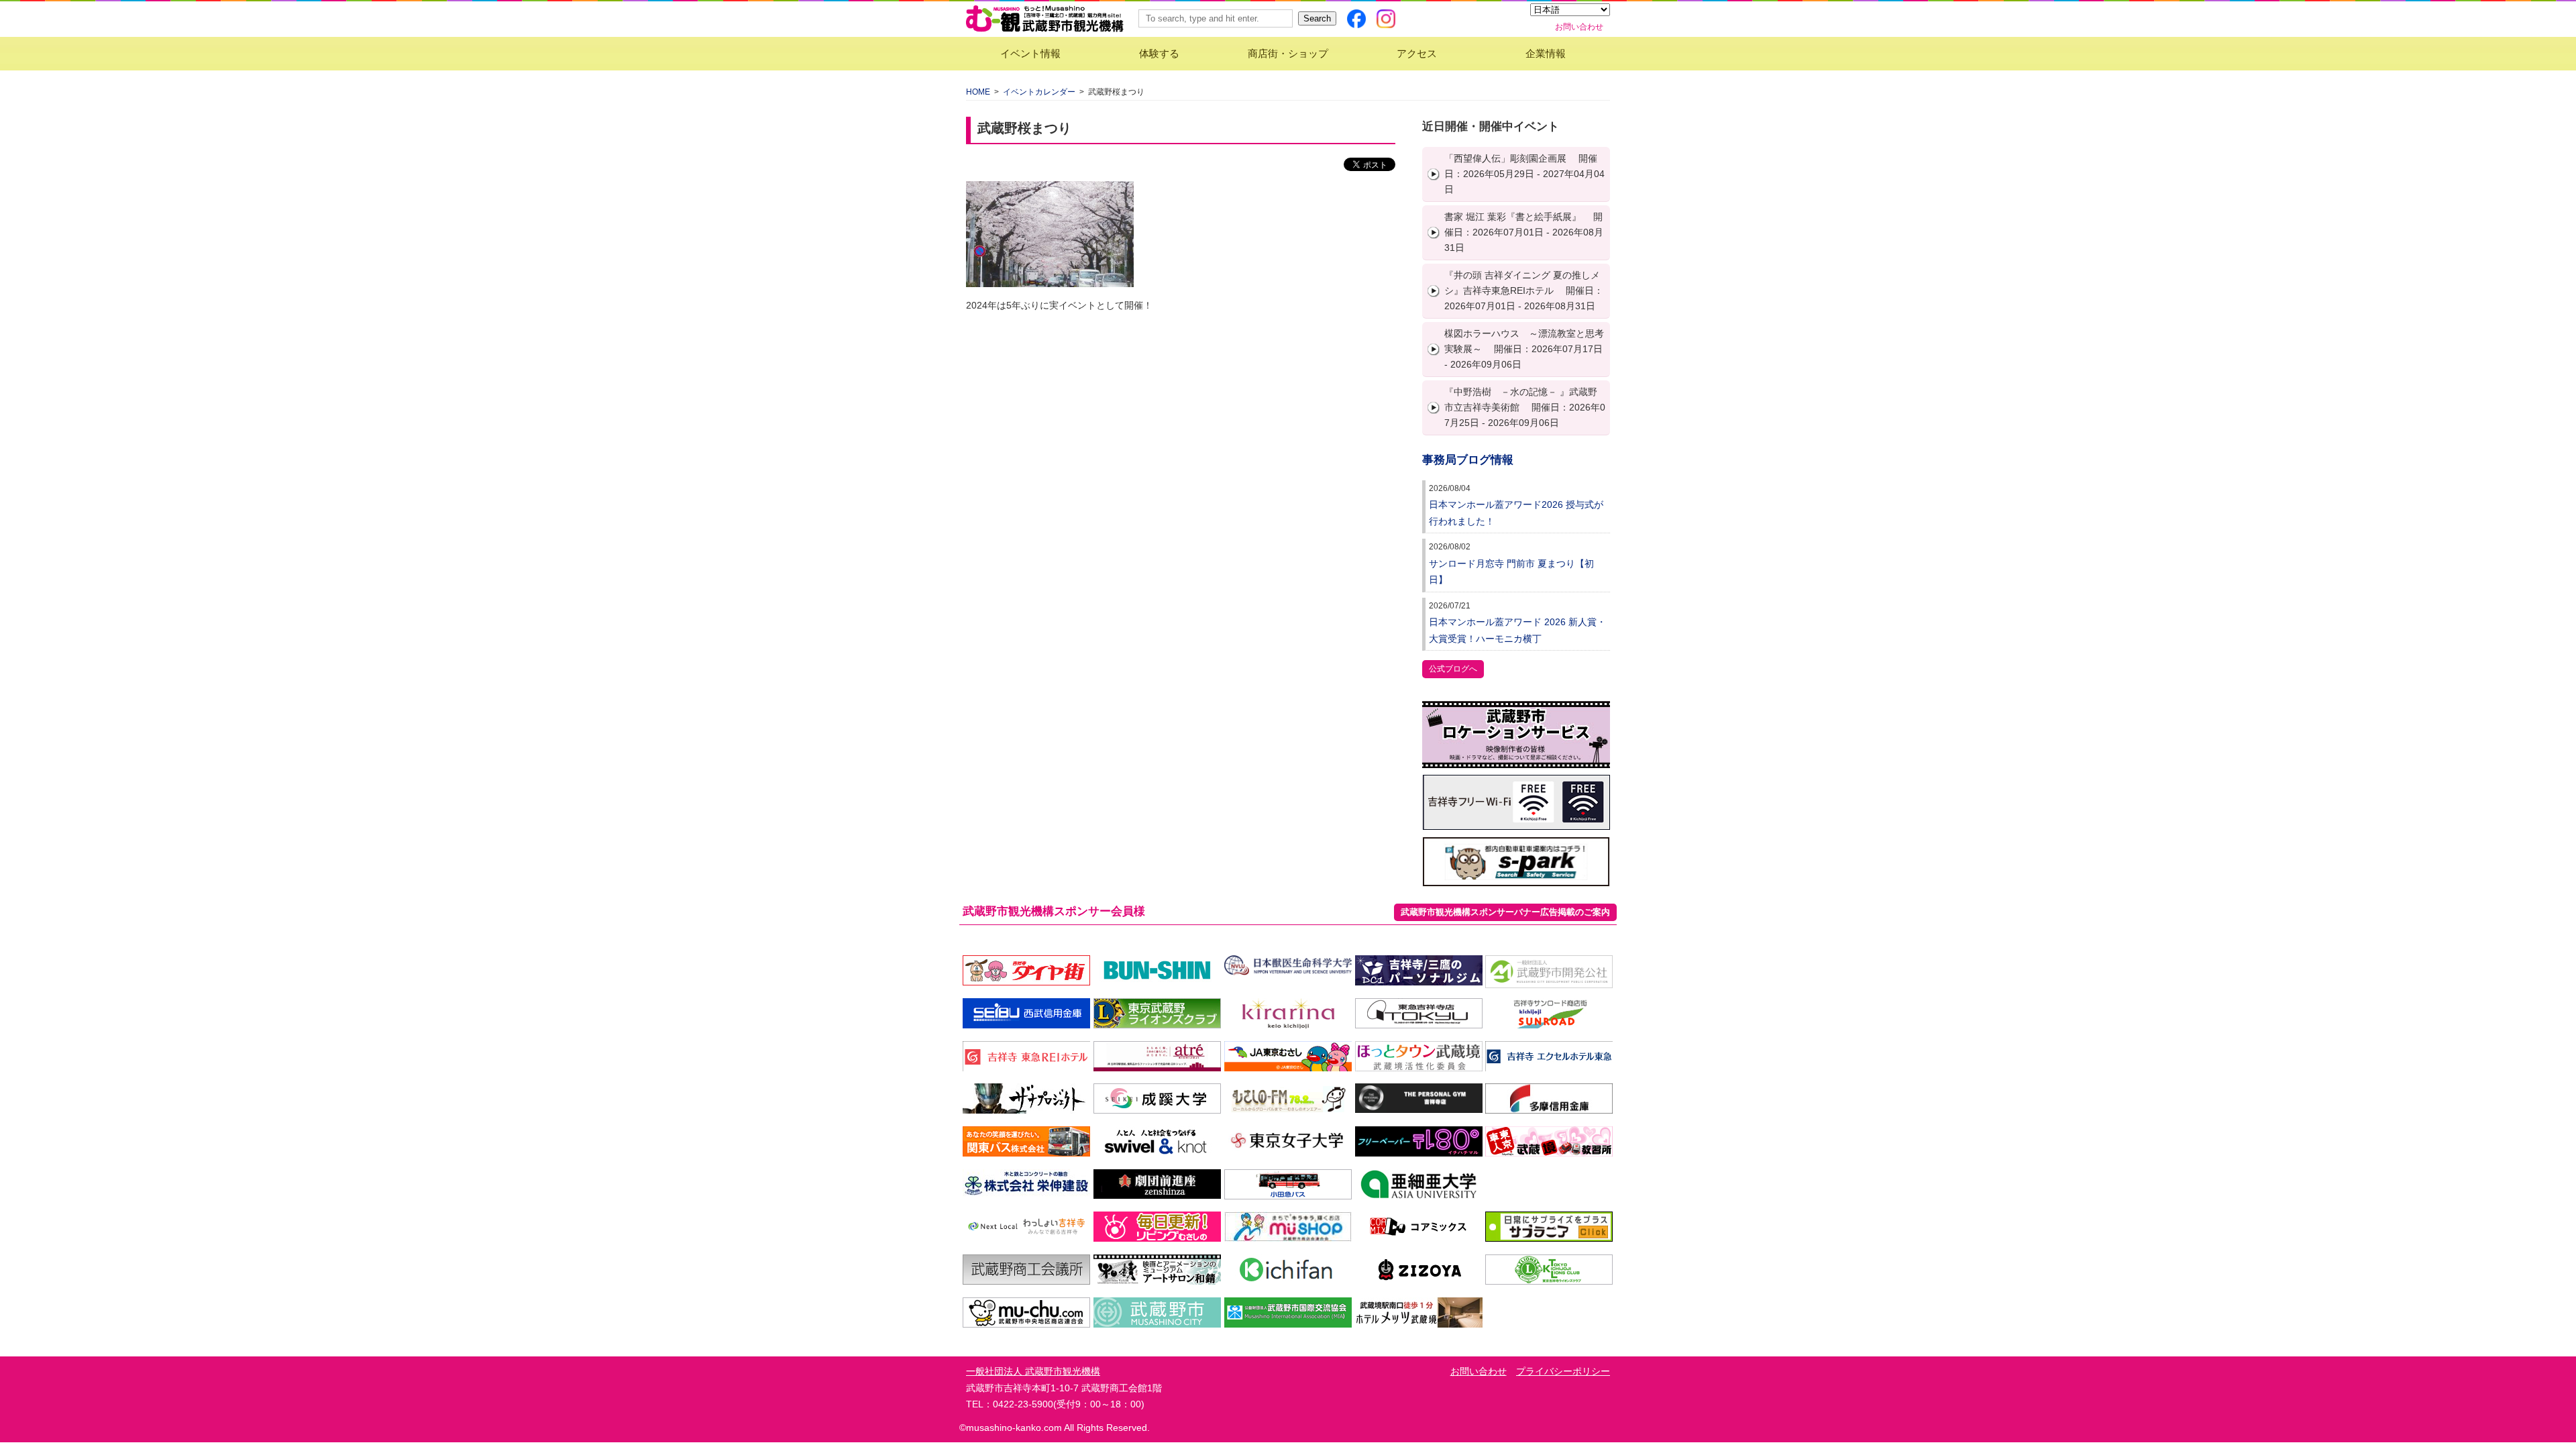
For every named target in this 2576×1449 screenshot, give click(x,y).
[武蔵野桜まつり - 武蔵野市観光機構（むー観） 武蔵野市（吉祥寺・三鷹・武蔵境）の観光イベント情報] (1045, 19)
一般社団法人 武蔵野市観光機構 (1033, 1371)
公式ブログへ (1453, 669)
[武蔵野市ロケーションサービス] (1516, 760)
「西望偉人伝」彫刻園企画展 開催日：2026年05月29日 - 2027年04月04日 (1524, 174)
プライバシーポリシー (1563, 1371)
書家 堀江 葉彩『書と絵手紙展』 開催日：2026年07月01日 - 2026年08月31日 (1524, 232)
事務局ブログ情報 (1468, 460)
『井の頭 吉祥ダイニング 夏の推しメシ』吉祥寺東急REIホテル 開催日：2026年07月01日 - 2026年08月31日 (1524, 290)
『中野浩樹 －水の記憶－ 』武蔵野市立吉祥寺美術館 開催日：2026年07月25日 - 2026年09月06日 (1525, 407)
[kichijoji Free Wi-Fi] (1516, 822)
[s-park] (1516, 878)
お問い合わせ (1579, 27)
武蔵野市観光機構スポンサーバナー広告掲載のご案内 (1505, 912)
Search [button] (1317, 18)
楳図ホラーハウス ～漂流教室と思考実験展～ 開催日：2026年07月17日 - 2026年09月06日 (1524, 349)
